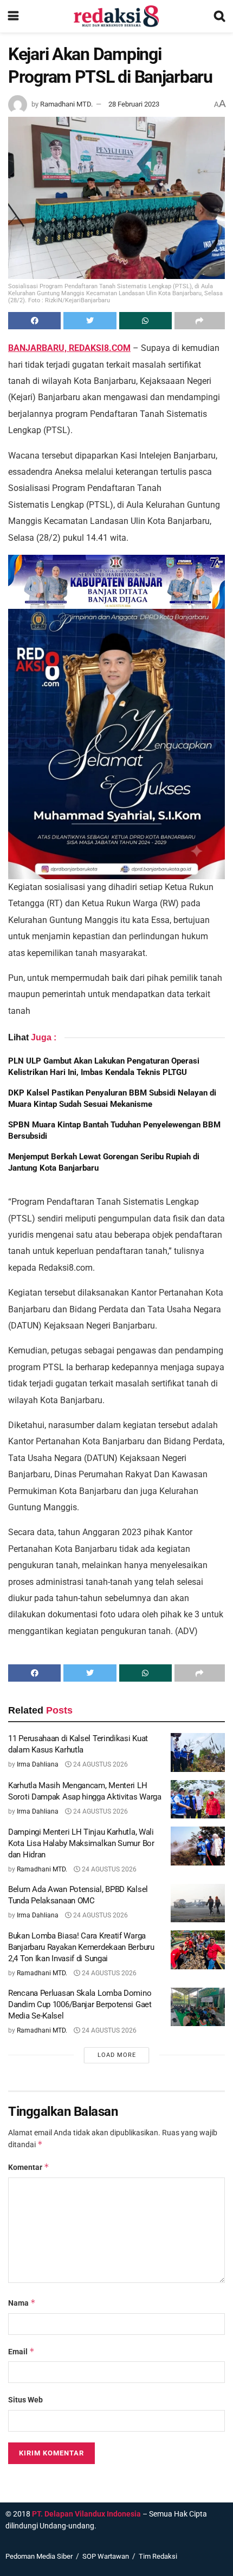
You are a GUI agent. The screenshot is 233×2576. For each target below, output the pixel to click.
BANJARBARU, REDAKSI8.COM (69, 348)
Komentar (29, 2167)
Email (21, 2351)
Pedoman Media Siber (39, 2556)
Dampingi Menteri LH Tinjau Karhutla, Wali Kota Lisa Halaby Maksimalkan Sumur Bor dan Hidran (81, 1843)
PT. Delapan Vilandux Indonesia (86, 2514)
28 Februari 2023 (134, 104)
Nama (22, 2303)
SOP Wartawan (106, 2556)
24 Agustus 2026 (100, 1764)
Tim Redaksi (158, 2556)
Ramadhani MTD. (66, 104)
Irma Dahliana (38, 1764)
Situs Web (25, 2400)
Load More (117, 2055)
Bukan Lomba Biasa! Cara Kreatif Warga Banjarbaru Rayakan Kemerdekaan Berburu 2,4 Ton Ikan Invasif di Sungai (81, 1947)
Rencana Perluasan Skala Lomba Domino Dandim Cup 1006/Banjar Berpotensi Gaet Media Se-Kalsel (80, 2004)
